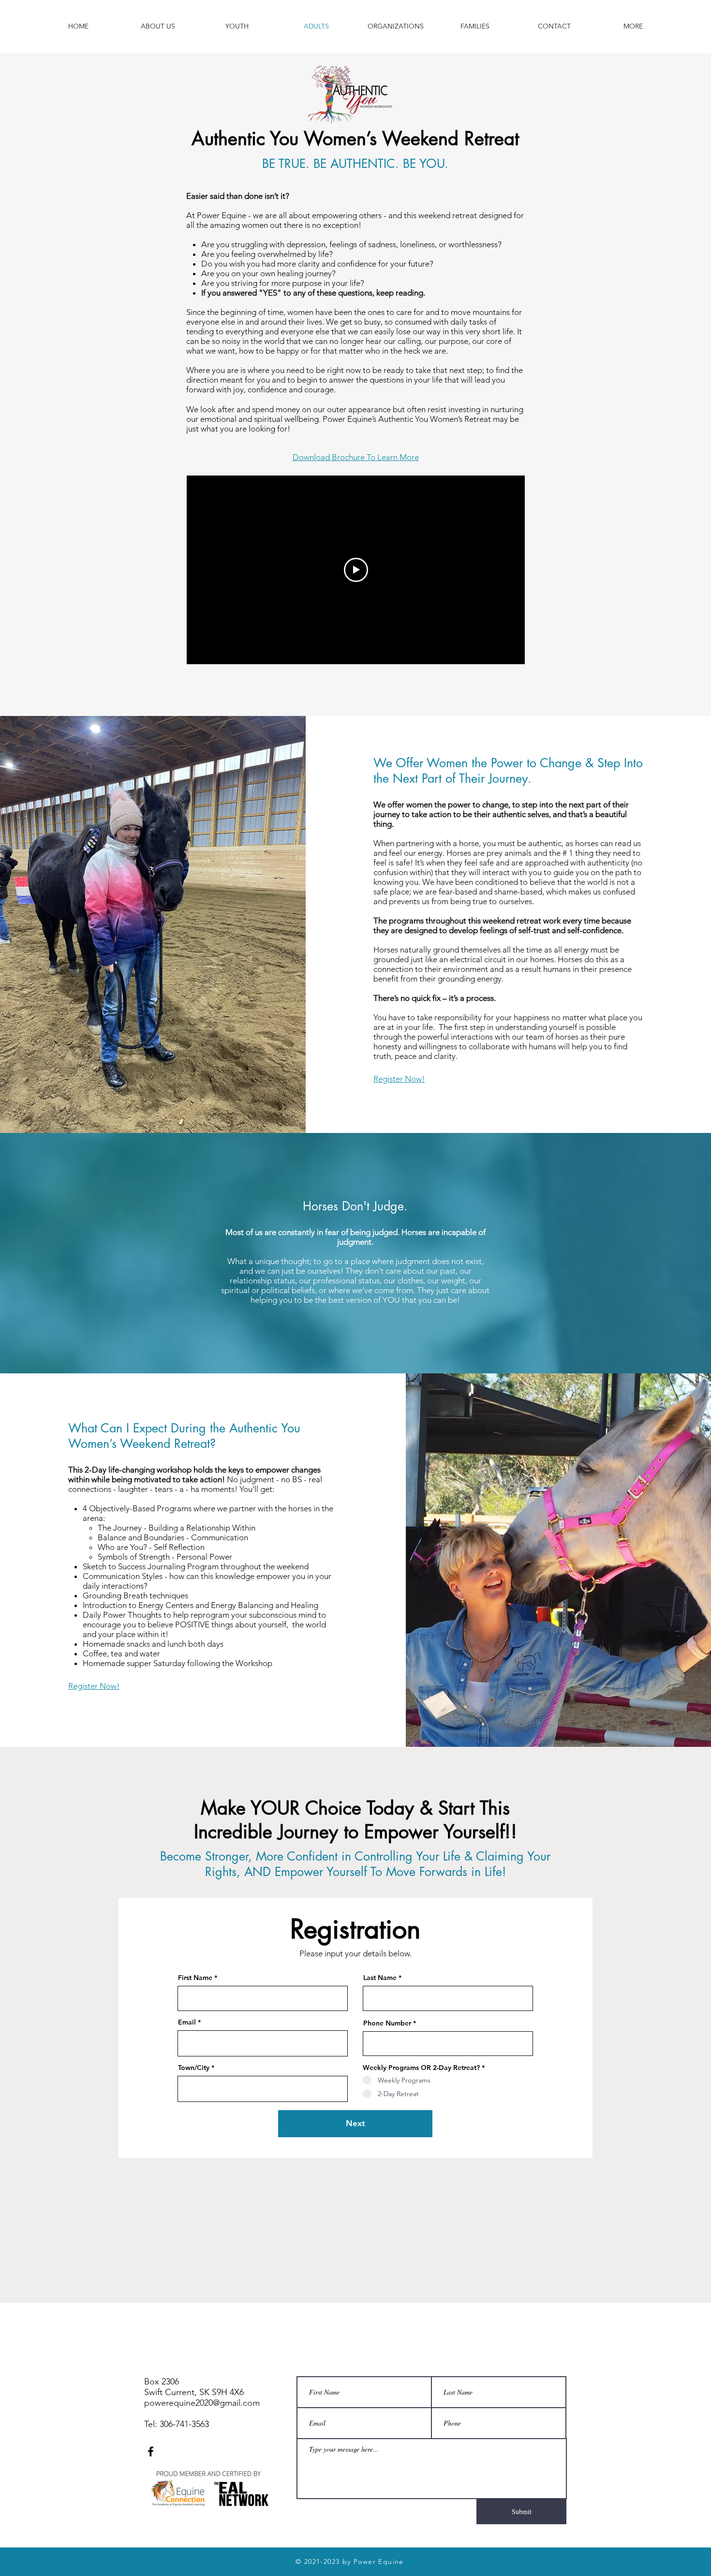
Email (187, 2022)
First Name (195, 1978)
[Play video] (356, 570)
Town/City (194, 2068)
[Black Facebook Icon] (151, 2451)
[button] (633, 26)
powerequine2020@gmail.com (202, 2403)
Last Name (380, 1978)
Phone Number (387, 2023)
